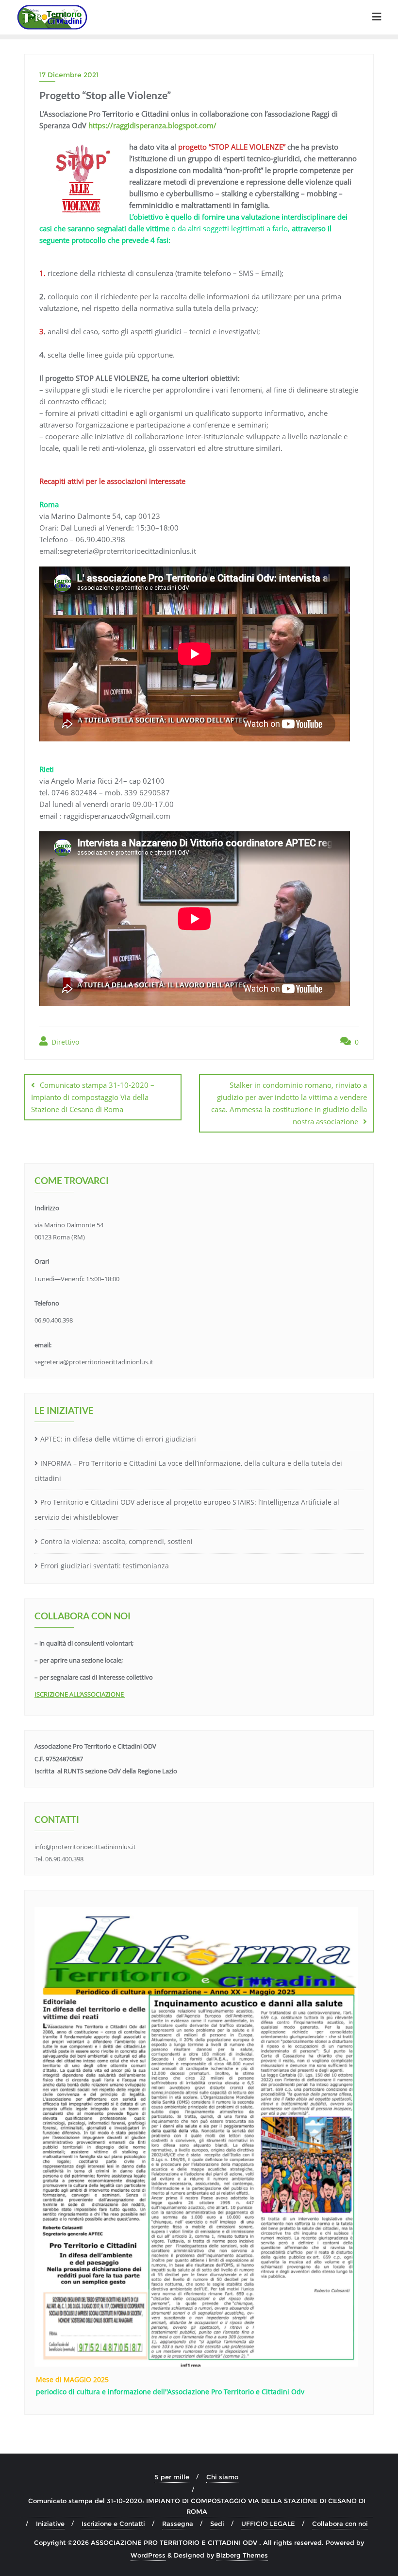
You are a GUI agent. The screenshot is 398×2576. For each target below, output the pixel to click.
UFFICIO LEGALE (268, 2524)
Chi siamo (222, 2477)
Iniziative (50, 2524)
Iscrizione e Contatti (113, 2524)
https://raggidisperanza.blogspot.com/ (152, 125)
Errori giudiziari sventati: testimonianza (105, 1566)
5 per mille (172, 2477)
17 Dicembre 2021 (69, 75)
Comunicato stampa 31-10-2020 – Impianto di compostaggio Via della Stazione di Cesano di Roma (93, 1097)
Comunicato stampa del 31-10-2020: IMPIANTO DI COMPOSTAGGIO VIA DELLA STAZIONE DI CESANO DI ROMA (197, 2506)
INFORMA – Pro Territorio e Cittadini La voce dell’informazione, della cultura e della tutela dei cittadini (188, 1471)
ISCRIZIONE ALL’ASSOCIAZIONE (80, 1694)
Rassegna (178, 2524)
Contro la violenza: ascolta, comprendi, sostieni (116, 1541)
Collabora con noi (340, 2524)
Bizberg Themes (242, 2555)
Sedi (217, 2524)
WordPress (148, 2555)
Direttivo (64, 1042)
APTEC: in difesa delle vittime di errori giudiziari (118, 1439)
